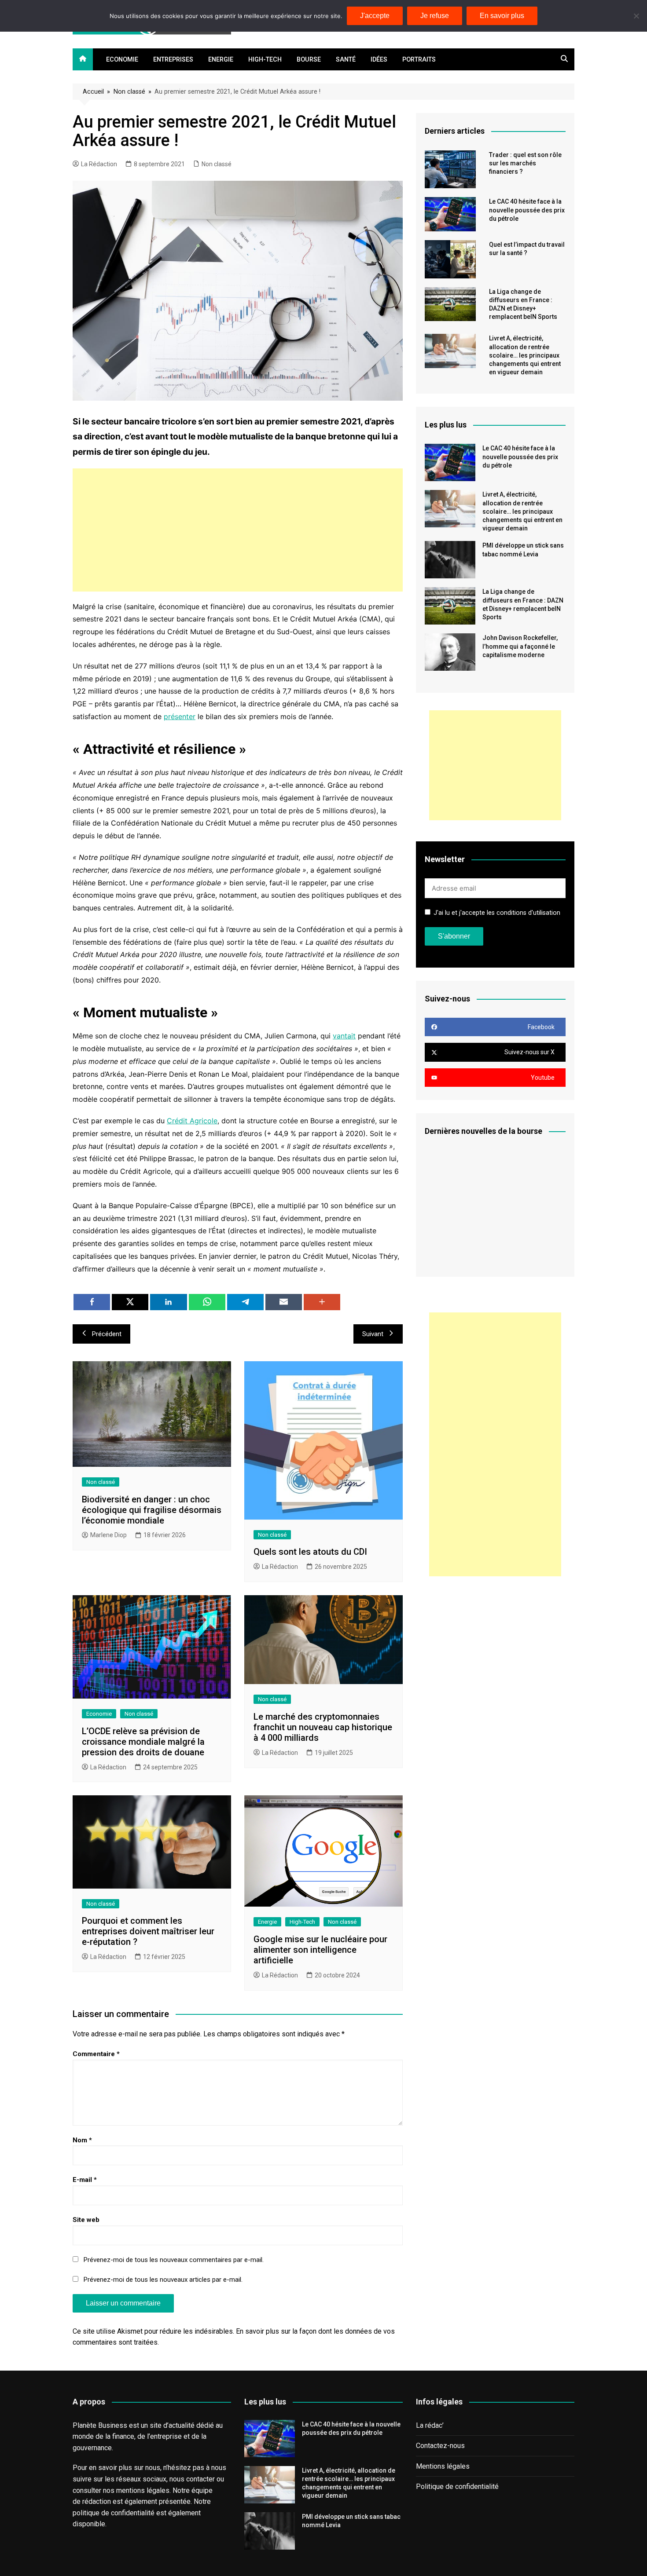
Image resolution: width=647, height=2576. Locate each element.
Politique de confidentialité (457, 2486)
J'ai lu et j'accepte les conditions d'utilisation (497, 913)
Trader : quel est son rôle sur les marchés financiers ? (525, 163)
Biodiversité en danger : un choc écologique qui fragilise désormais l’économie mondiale (152, 1510)
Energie (221, 60)
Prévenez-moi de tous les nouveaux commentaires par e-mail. (174, 2260)
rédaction (97, 2501)
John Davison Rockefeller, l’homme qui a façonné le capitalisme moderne (520, 646)
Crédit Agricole (192, 1121)
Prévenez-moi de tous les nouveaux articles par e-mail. (163, 2280)
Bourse (309, 60)
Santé (346, 60)
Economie (122, 60)
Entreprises (173, 60)
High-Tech (265, 60)
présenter (180, 716)
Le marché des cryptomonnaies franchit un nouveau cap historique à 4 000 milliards (323, 1727)
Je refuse (435, 16)
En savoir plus (502, 16)
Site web (86, 2220)
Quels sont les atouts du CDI (310, 1552)
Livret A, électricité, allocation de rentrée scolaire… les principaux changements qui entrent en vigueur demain (525, 355)
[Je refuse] (636, 16)
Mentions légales (443, 2466)
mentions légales (143, 2490)
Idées (379, 60)
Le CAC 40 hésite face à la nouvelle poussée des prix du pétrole (527, 210)
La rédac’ (430, 2425)
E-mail (85, 2180)
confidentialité (133, 2513)
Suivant (373, 1334)
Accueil (93, 92)
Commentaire (96, 2054)
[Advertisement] (238, 530)
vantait (344, 1036)
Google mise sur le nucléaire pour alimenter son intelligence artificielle (320, 1950)
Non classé (129, 92)
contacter (200, 2479)
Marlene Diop (108, 1535)
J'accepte (375, 16)
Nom (82, 2140)
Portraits (419, 60)
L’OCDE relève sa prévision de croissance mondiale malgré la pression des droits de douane (143, 1742)
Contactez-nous (440, 2446)
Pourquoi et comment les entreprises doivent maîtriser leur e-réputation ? (148, 1931)
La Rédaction (99, 164)
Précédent (107, 1334)
